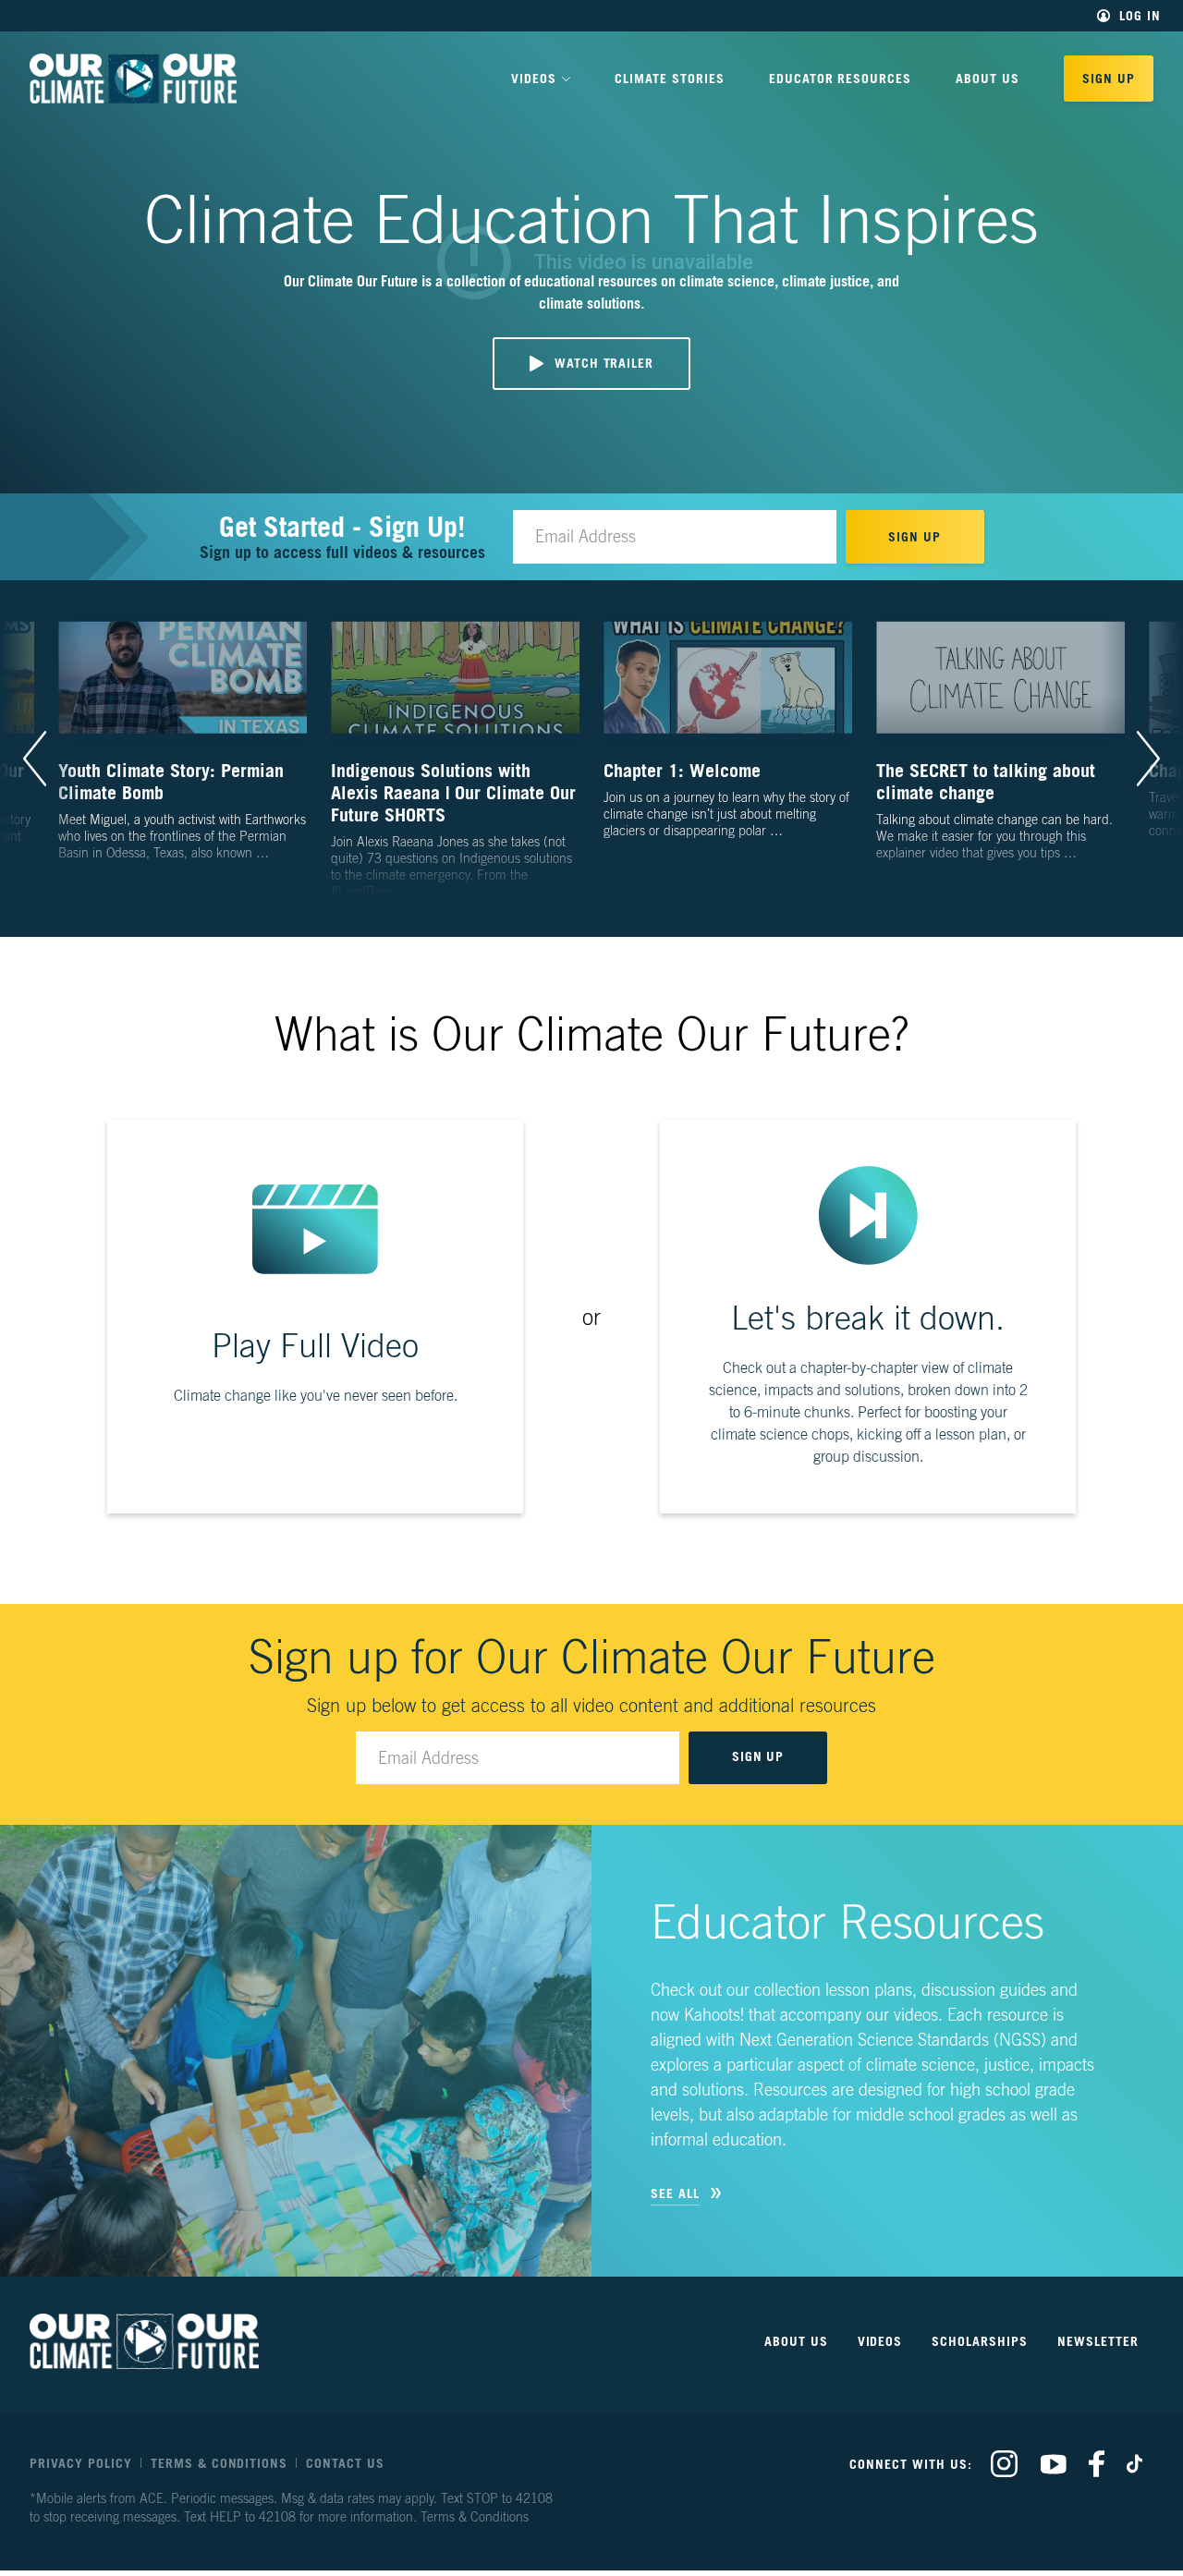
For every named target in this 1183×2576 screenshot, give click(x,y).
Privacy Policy (81, 2463)
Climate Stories (670, 78)
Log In (1140, 16)
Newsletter (1098, 2341)
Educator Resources (841, 78)
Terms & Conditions (220, 2463)
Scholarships (980, 2341)
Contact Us (345, 2463)
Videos (880, 2341)
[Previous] (35, 759)
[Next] (1148, 759)
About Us (988, 78)
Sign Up (1109, 78)
